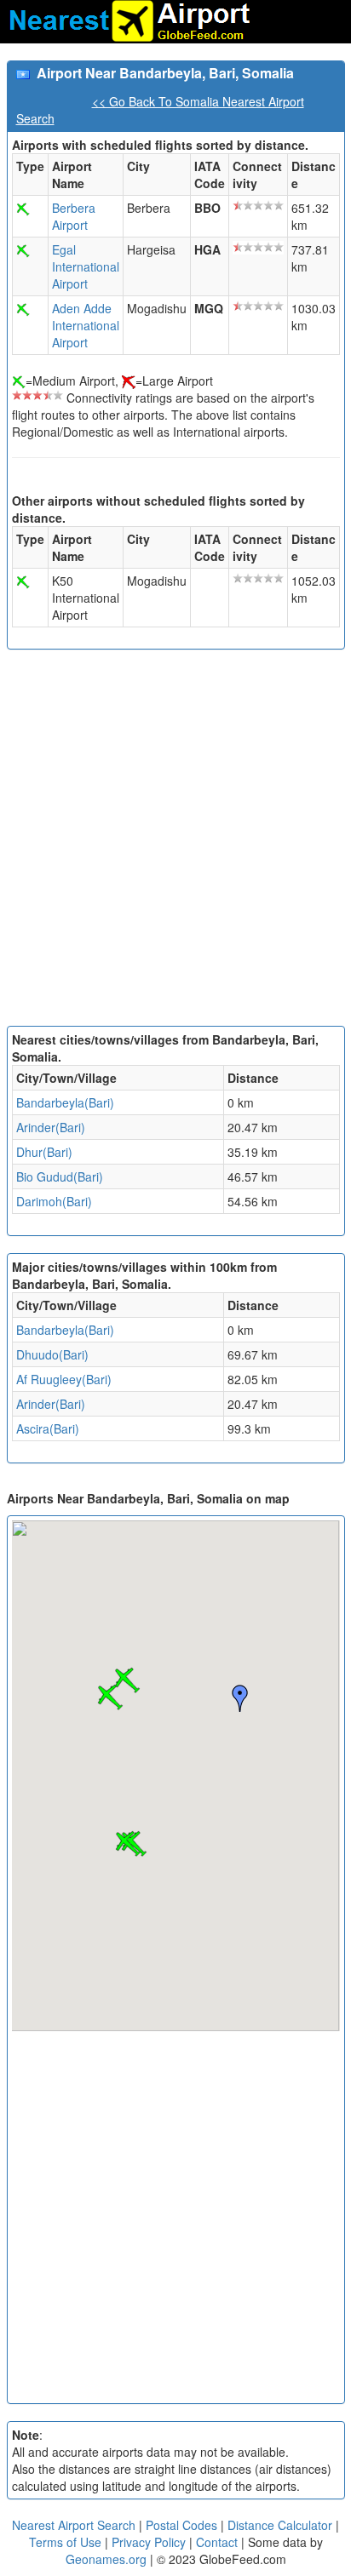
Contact (217, 2542)
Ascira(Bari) (48, 1428)
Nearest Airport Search (74, 2525)
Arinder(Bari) (51, 1127)
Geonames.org (106, 2559)
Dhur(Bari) (44, 1152)
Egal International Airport (86, 266)
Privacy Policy (150, 2542)
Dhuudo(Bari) (52, 1354)
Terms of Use (67, 2542)
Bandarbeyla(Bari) (65, 1102)
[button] (110, 1697)
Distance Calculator (280, 2525)
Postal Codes (181, 2525)
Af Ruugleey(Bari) (64, 1379)
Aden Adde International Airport (86, 325)
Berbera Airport (74, 216)
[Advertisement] (175, 842)
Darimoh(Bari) (54, 1201)
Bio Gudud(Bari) (60, 1176)
